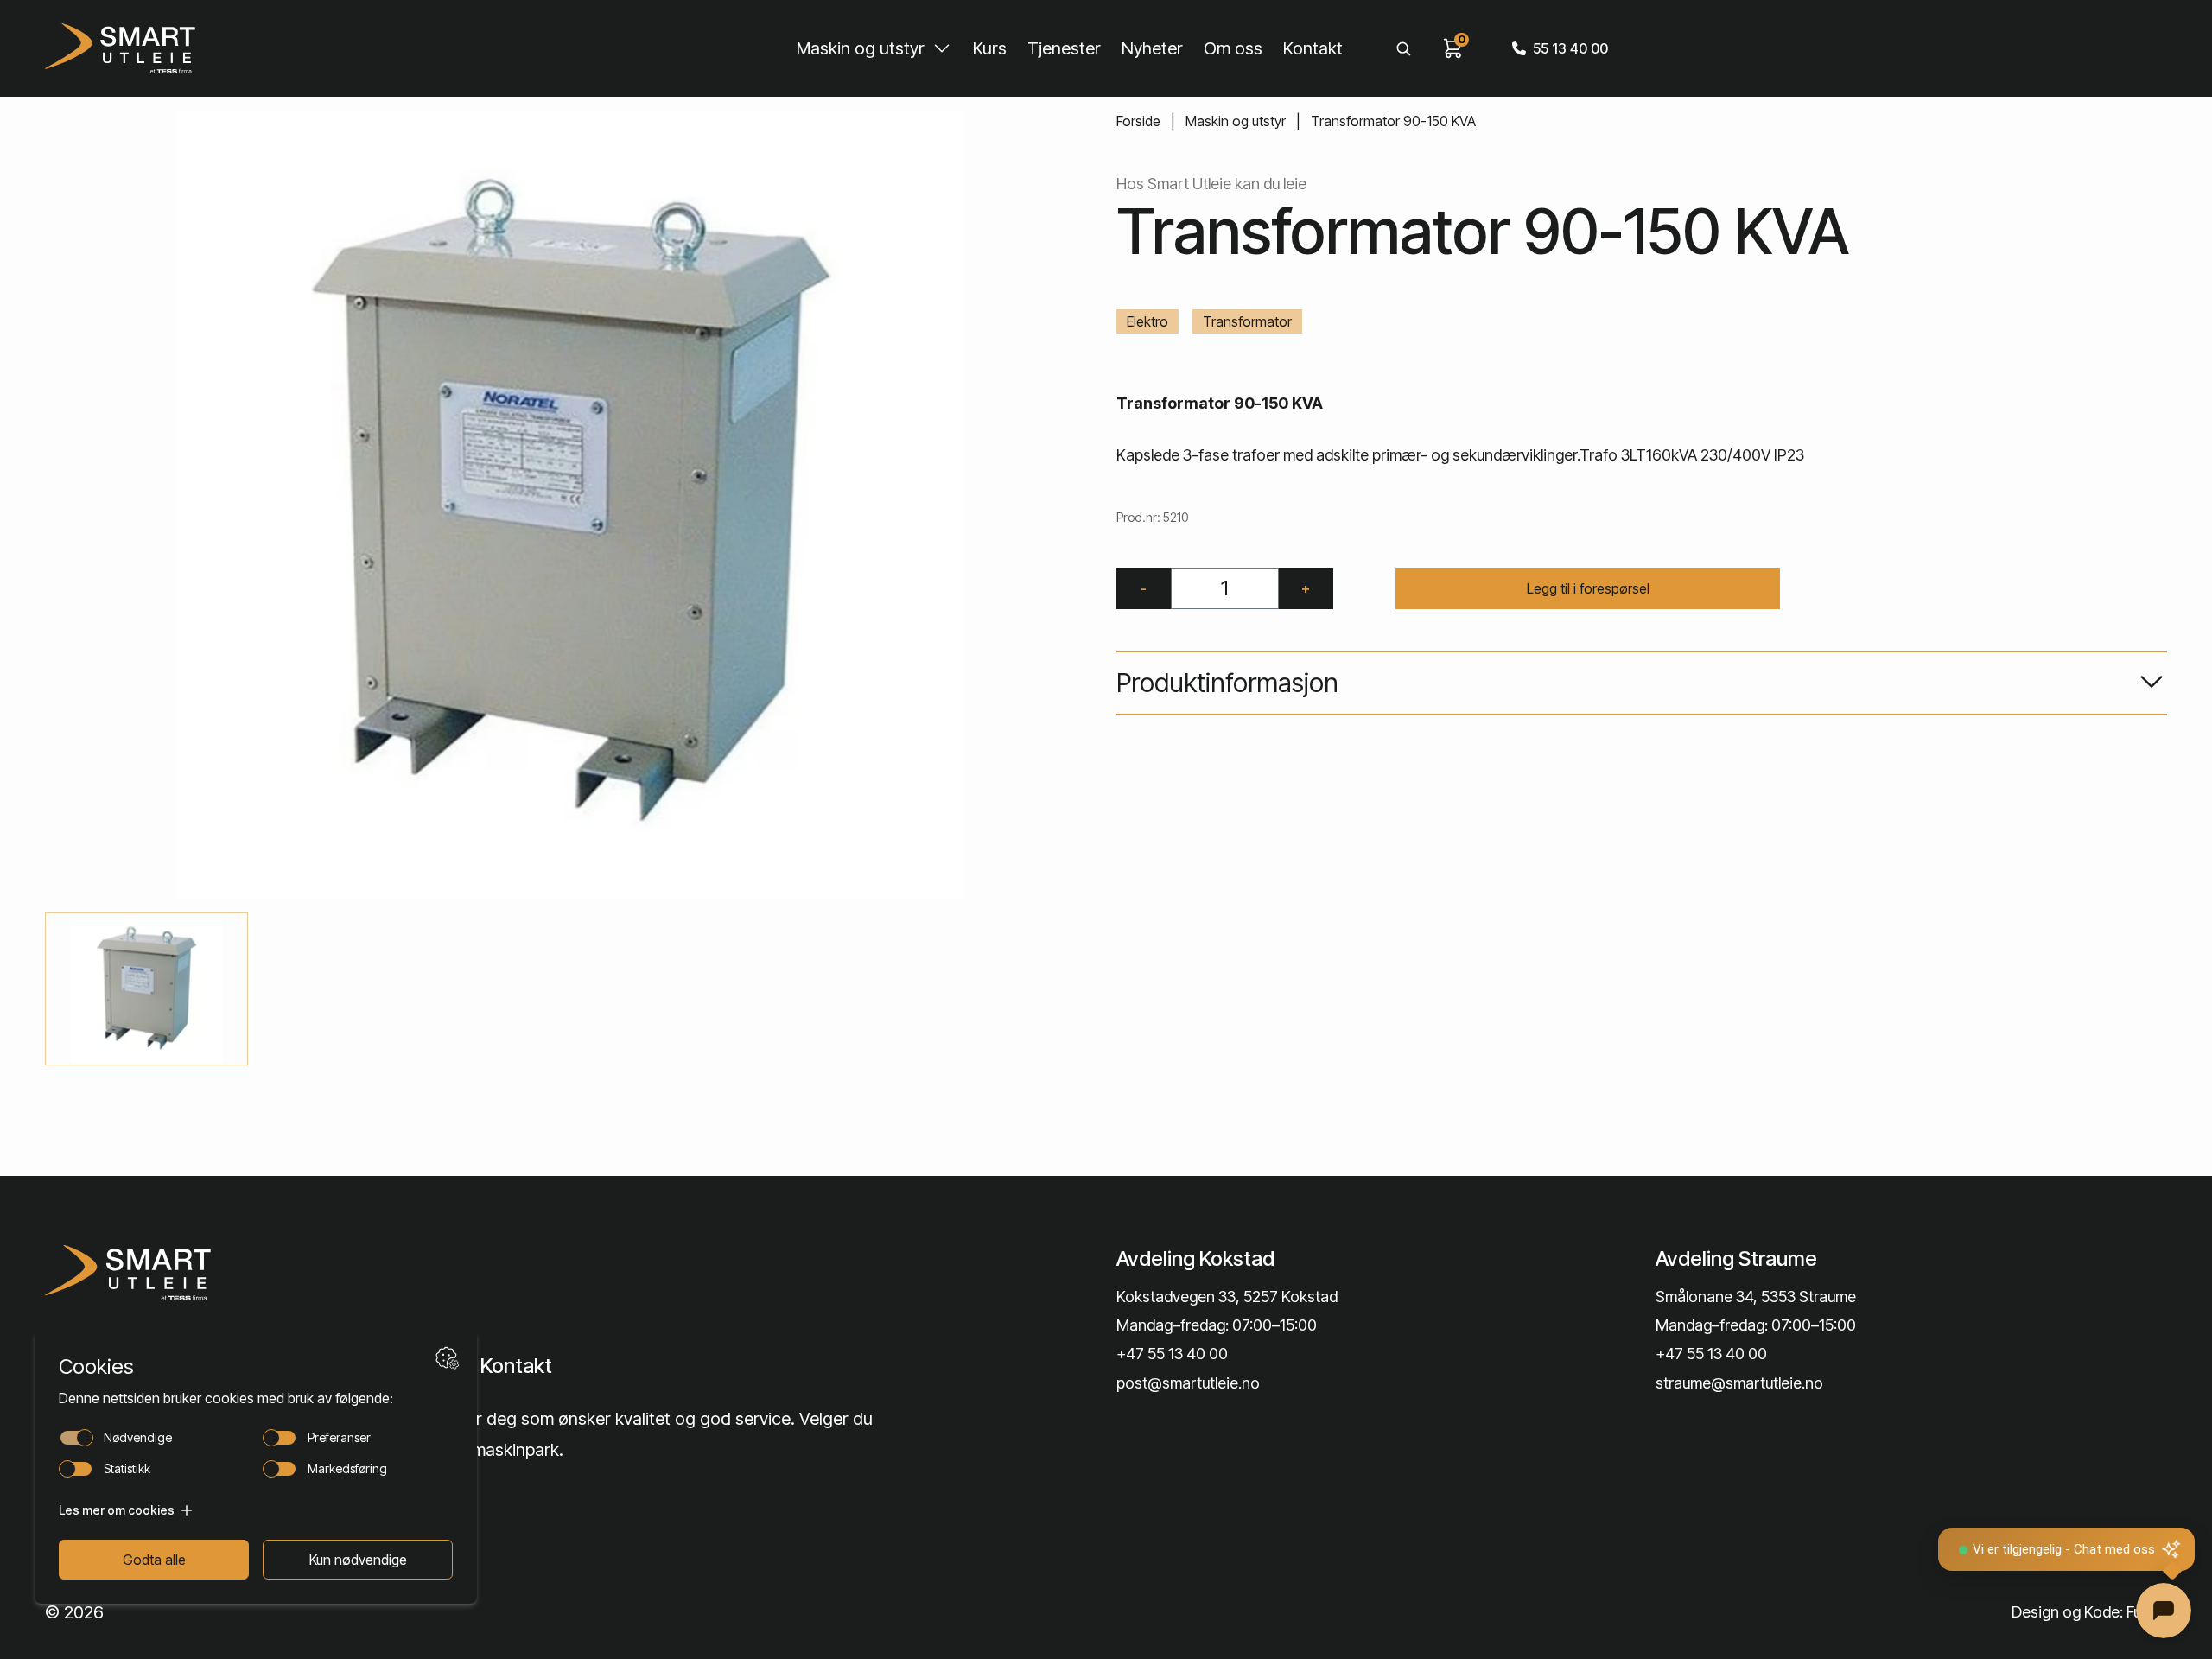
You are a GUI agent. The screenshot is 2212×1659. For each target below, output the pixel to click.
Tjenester (1064, 48)
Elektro (1147, 321)
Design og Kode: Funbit (2089, 1612)
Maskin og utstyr (861, 48)
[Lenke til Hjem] (296, 1273)
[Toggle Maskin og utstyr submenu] (942, 48)
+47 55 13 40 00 (1172, 1354)
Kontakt (1313, 48)
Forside (1138, 121)
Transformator (1247, 321)
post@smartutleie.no (1188, 1383)
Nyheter (1152, 48)
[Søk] (1403, 48)
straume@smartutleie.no (1739, 1383)
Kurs (990, 48)
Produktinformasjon (1227, 683)
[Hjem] (120, 48)
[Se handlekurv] (1453, 48)
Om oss (1233, 48)
